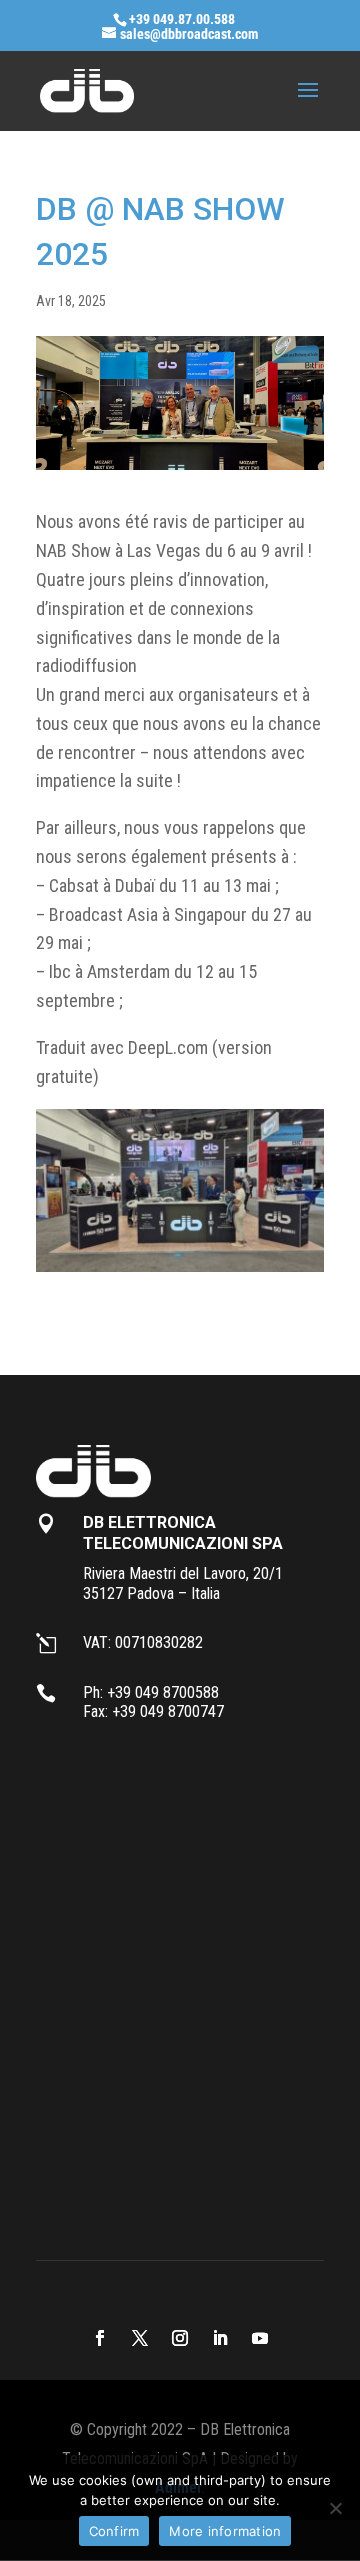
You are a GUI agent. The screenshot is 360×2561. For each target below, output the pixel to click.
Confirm (114, 2531)
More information (225, 2531)
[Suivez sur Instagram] (180, 2338)
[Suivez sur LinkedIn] (220, 2338)
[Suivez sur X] (140, 2338)
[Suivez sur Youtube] (260, 2338)
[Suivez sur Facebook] (100, 2338)
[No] (335, 2508)
